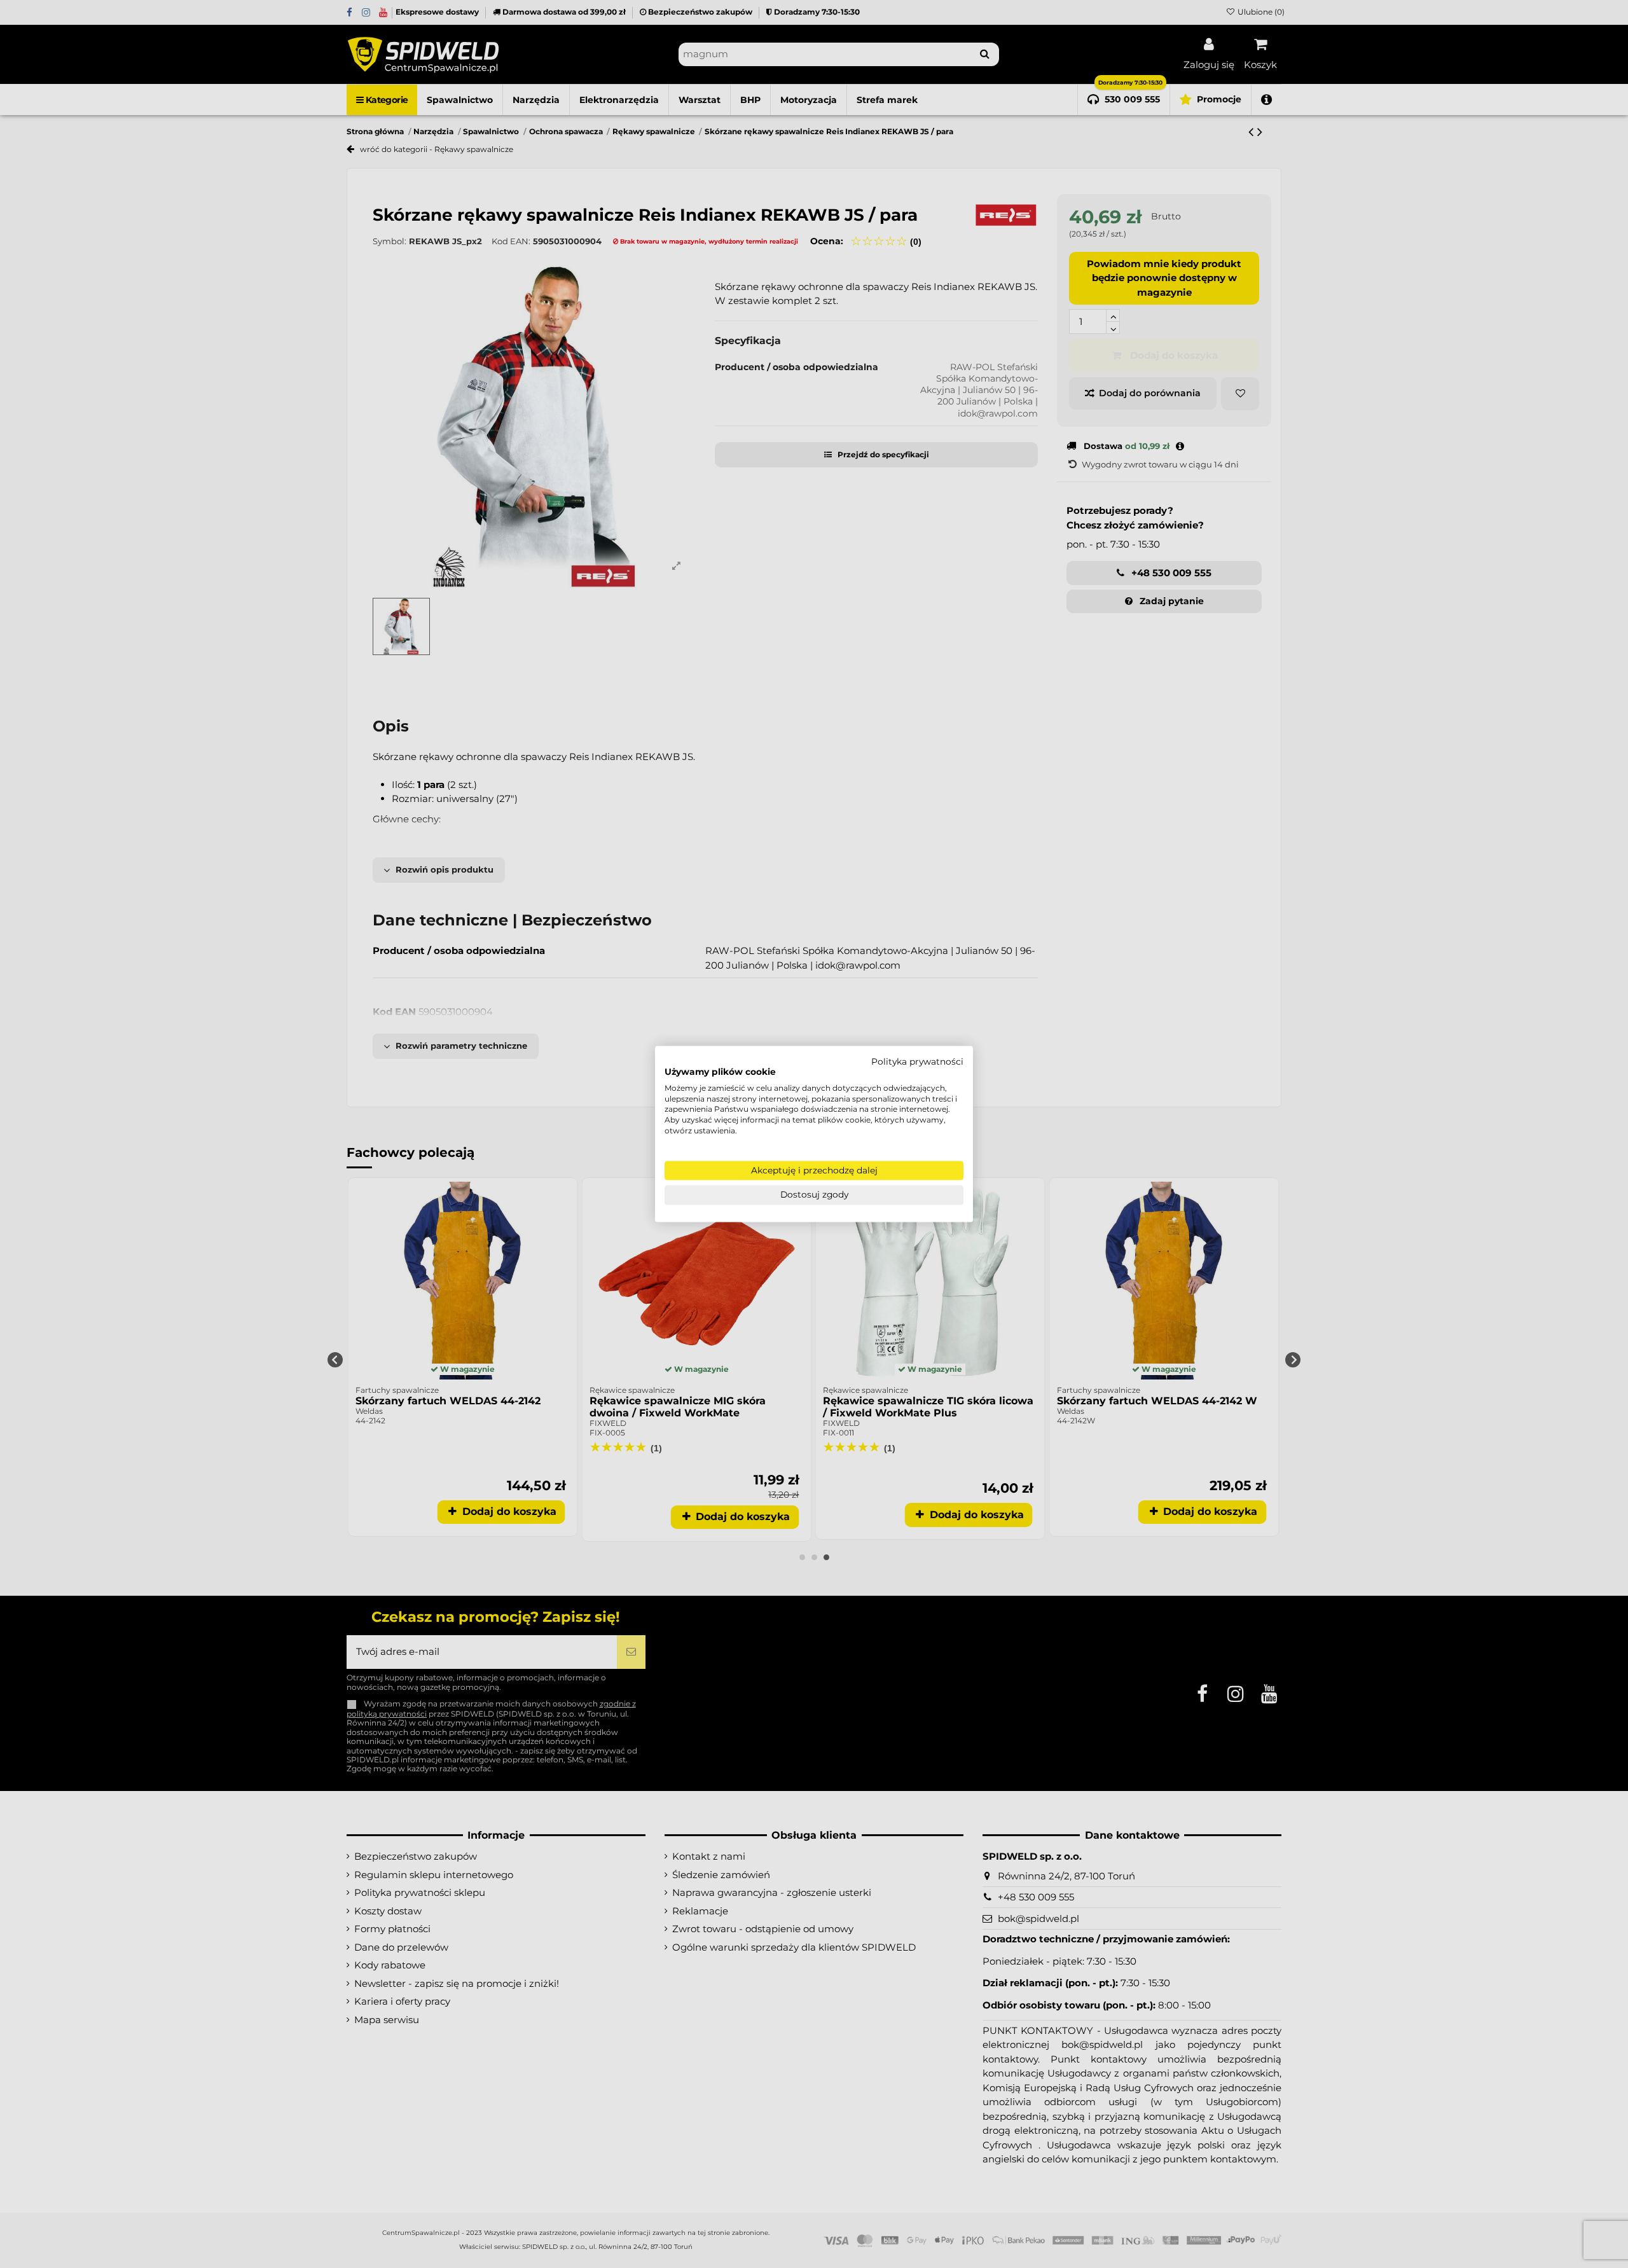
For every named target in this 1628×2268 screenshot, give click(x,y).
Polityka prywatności (917, 1061)
